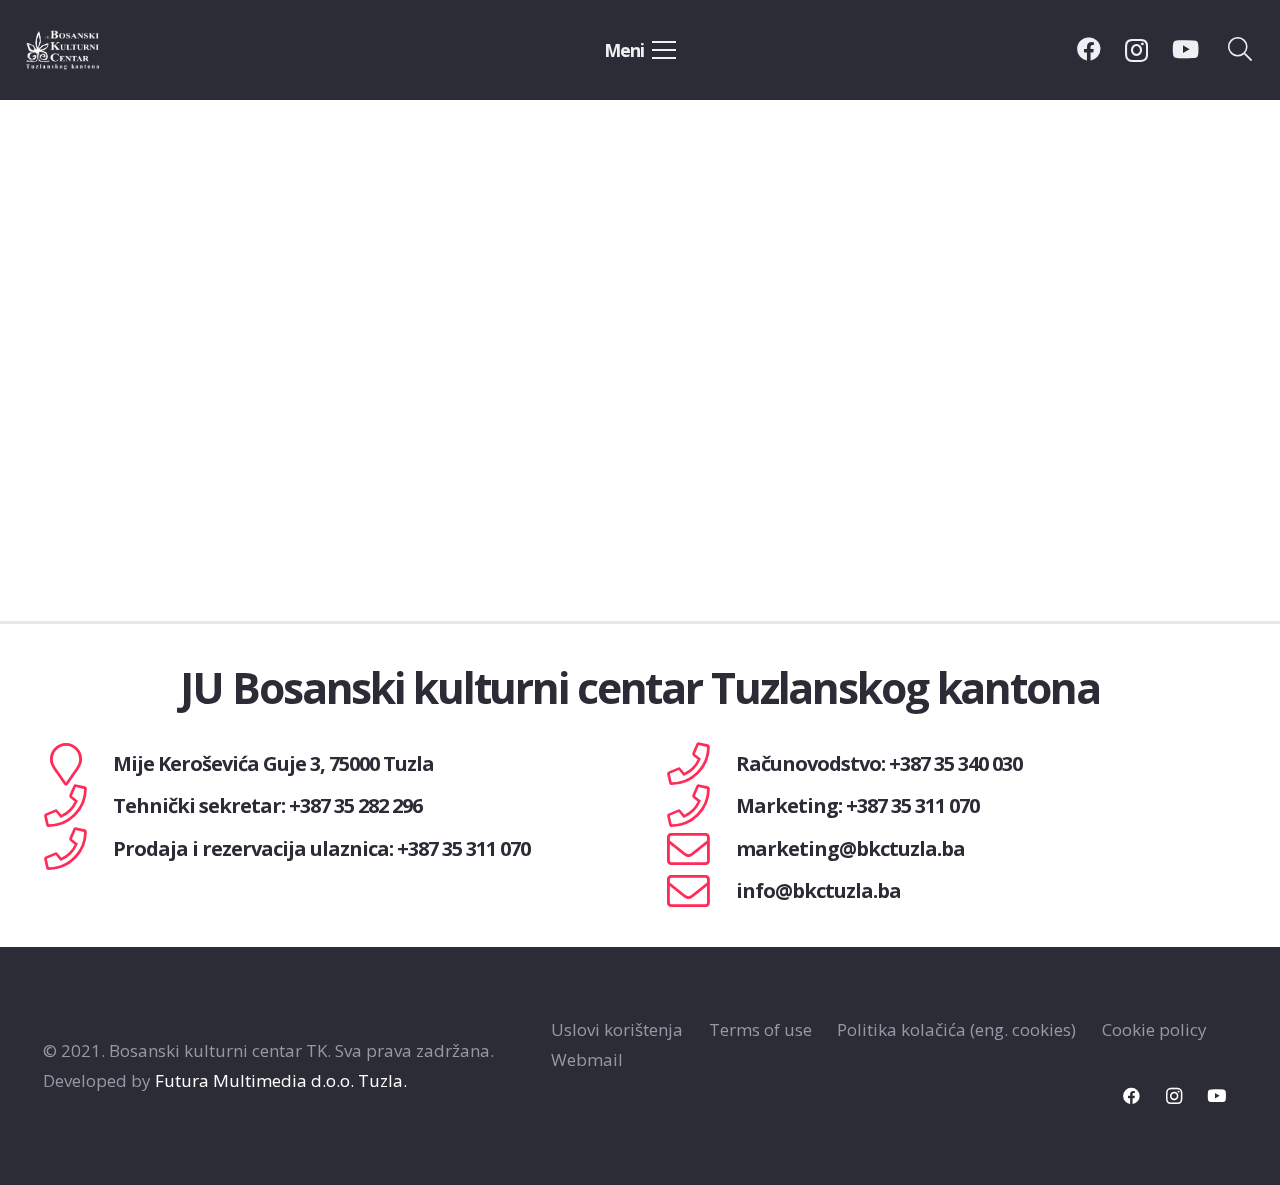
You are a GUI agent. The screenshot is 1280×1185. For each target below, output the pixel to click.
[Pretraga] (1240, 50)
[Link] (86, 50)
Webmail (587, 1059)
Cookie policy (1154, 1029)
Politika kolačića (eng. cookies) (956, 1029)
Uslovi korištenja (617, 1029)
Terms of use (760, 1029)
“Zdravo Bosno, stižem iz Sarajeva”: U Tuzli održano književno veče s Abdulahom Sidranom (220, 454)
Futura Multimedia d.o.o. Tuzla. (281, 1080)
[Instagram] (1136, 50)
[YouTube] (1185, 49)
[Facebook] (1089, 49)
